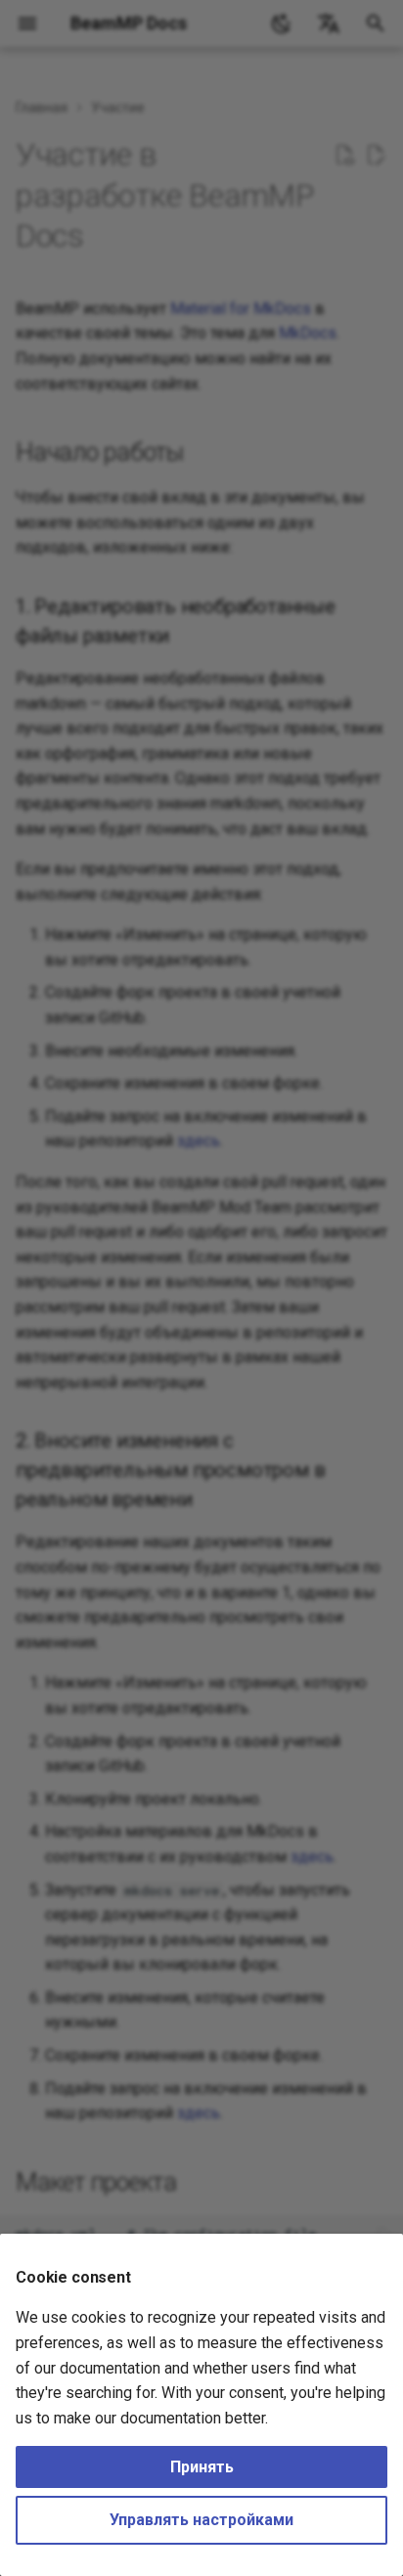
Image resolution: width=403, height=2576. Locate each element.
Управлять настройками (201, 2520)
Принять (202, 2467)
